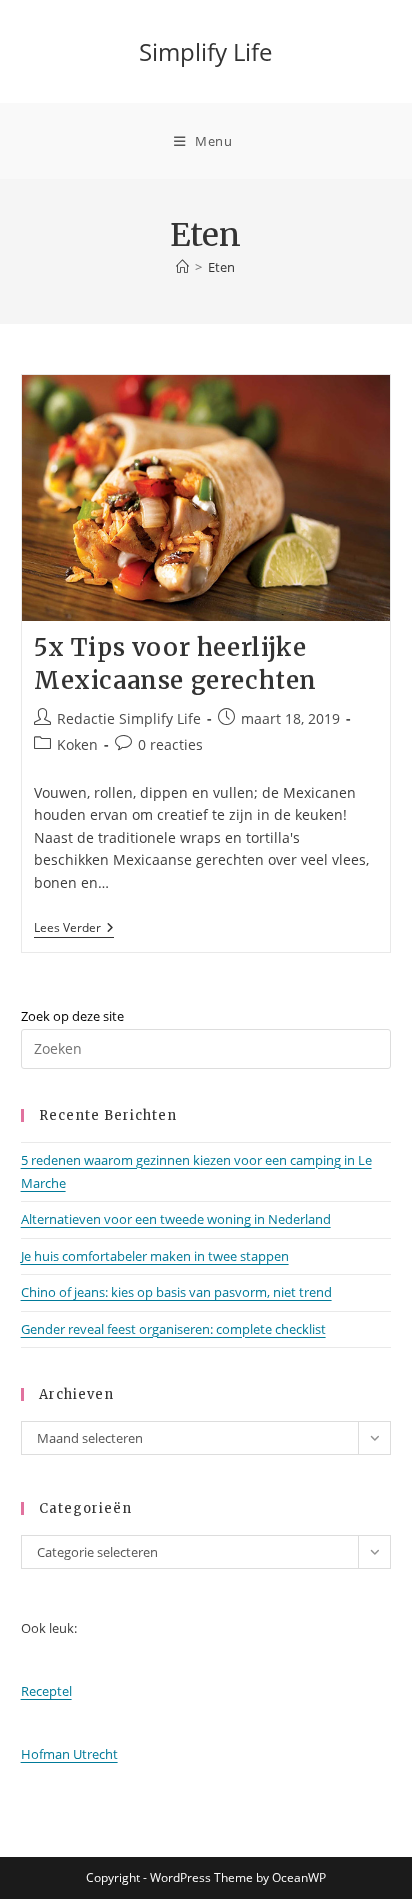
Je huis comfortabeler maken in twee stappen (155, 1256)
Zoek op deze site (72, 1016)
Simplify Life (205, 51)
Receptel (46, 1691)
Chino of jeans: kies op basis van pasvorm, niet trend (176, 1292)
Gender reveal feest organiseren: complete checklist (173, 1329)
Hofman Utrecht (69, 1754)
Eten (221, 267)
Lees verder (74, 929)
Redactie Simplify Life (129, 718)
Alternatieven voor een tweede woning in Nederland (176, 1219)
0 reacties (170, 744)
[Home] (182, 267)
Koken (77, 744)
